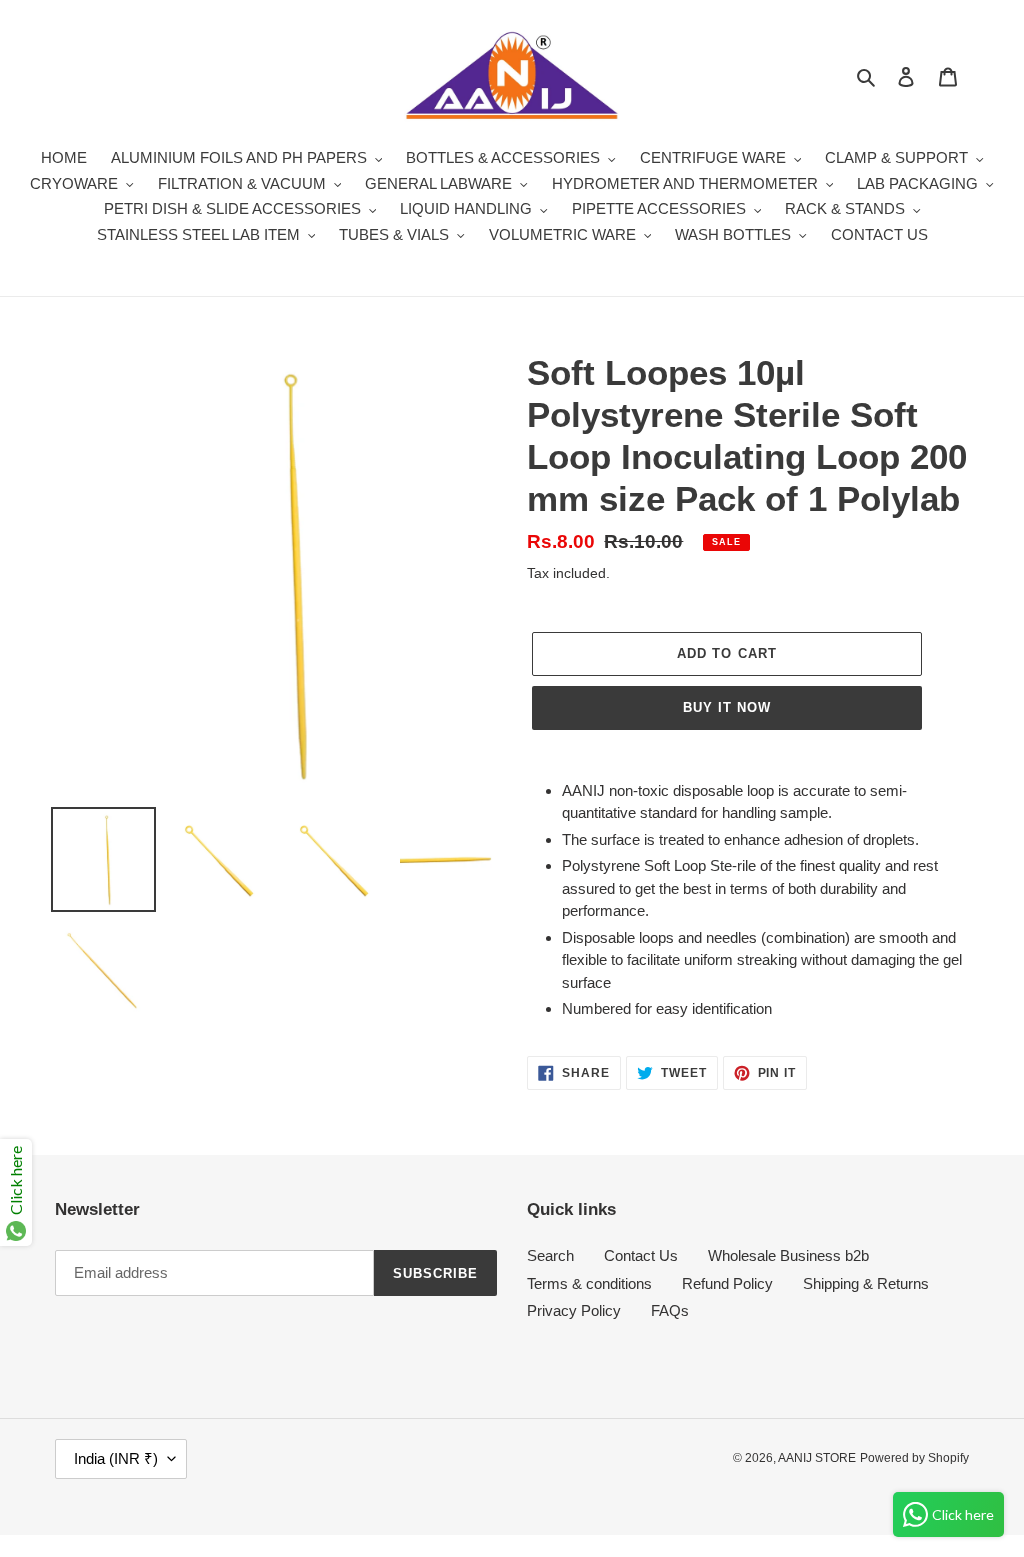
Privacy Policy (574, 1310)
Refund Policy (727, 1283)
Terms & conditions (589, 1283)
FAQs (670, 1310)
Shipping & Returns (866, 1283)
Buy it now (727, 707)
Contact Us (641, 1255)
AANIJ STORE (817, 1458)
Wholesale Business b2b (788, 1255)
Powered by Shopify (914, 1458)
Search (550, 1255)
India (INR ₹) (116, 1458)
